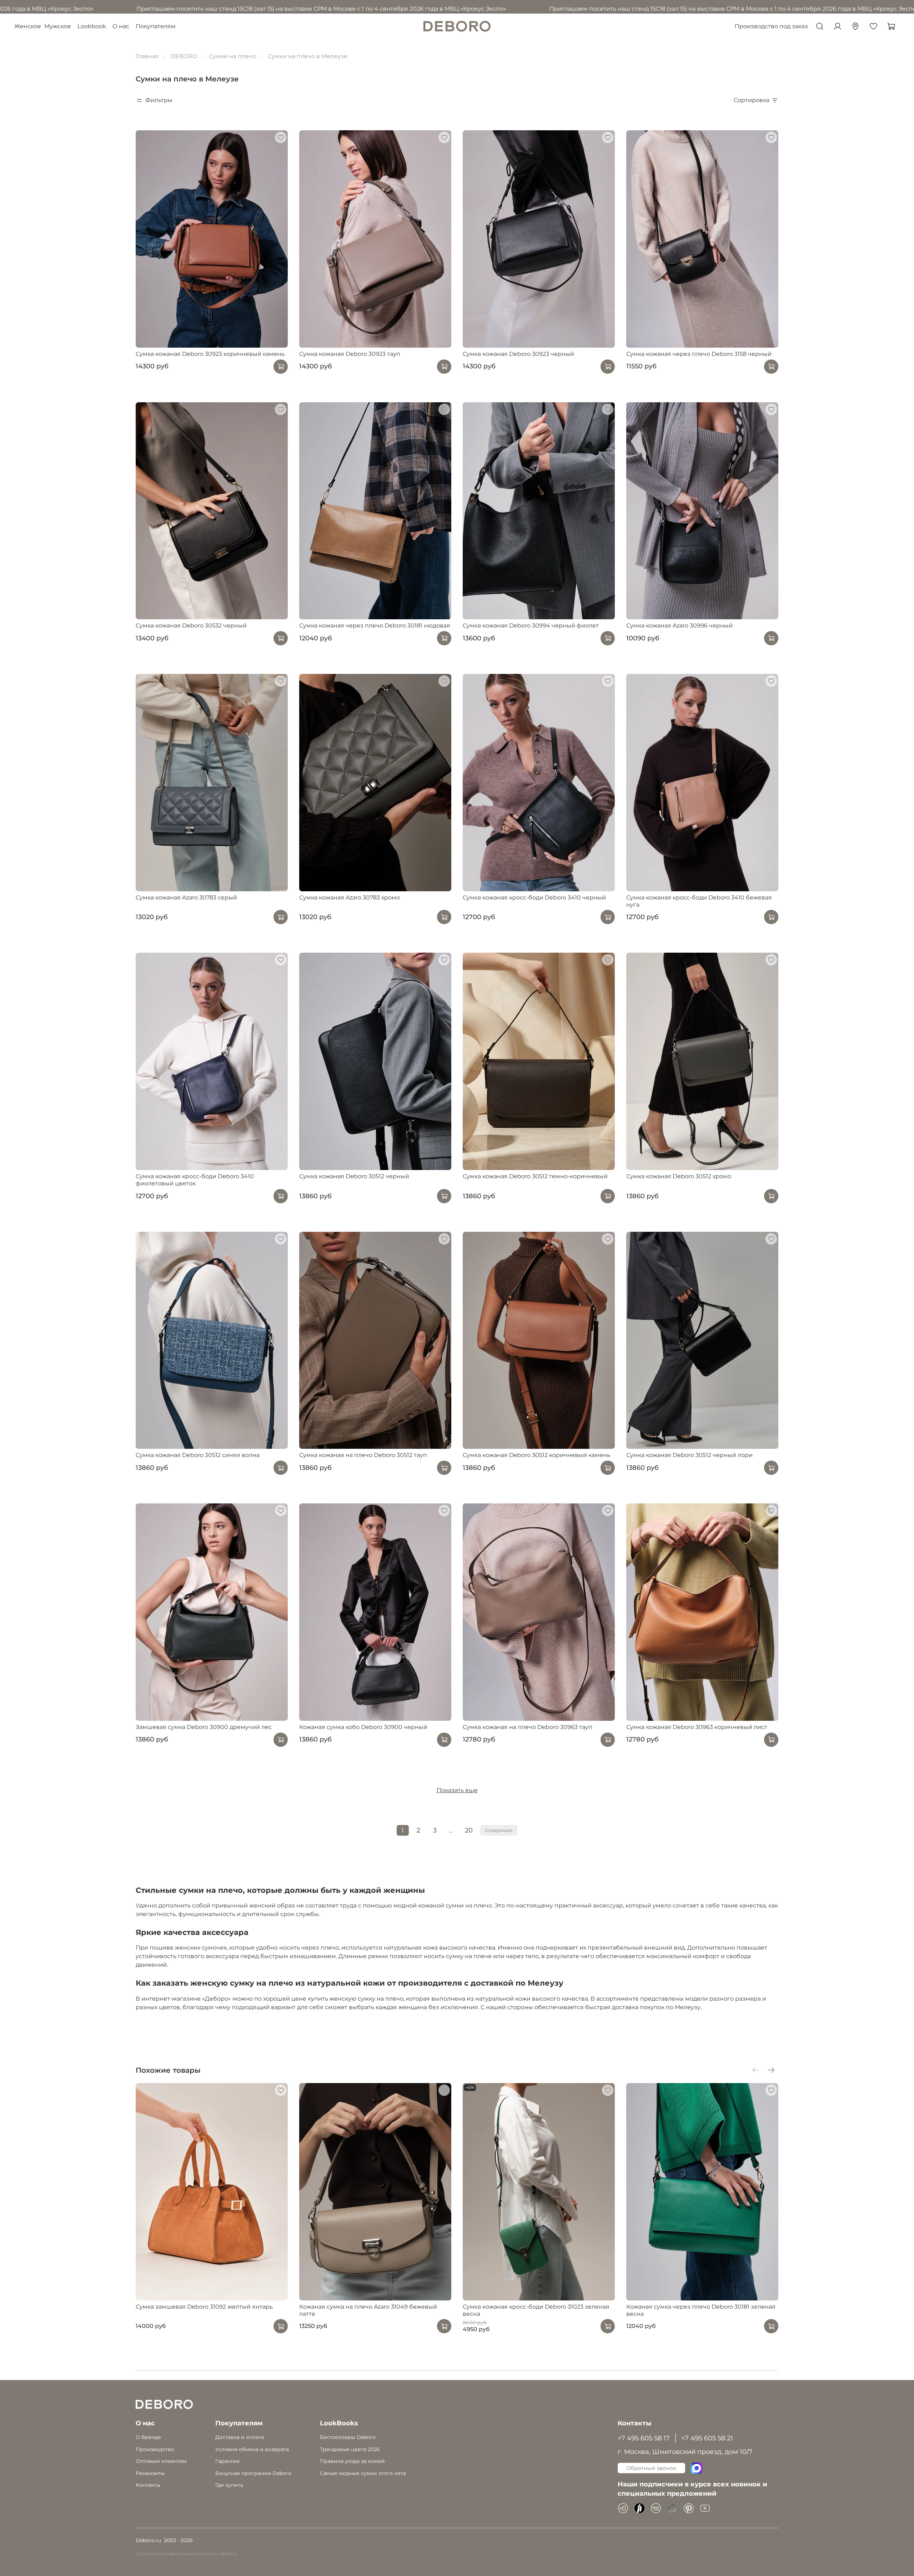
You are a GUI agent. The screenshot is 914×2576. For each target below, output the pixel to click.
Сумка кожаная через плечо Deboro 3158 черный (699, 354)
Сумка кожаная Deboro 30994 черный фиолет (531, 626)
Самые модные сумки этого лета (363, 2473)
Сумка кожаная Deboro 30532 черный (191, 626)
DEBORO (184, 56)
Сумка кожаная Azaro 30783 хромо (350, 898)
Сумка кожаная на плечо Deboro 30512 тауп (363, 1455)
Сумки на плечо (232, 56)
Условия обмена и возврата (252, 2449)
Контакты (148, 2485)
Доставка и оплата (240, 2437)
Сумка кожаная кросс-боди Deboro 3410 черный (534, 898)
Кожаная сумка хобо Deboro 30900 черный (363, 1727)
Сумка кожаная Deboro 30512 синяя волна (198, 1455)
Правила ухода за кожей (352, 2461)
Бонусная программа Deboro (253, 2473)
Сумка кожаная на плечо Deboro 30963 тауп (528, 1727)
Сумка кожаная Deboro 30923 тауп (350, 354)
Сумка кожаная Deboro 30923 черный (518, 354)
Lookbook (92, 26)
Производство (155, 2449)
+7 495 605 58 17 (644, 2438)
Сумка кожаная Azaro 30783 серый (186, 898)
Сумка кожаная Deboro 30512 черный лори (689, 1455)
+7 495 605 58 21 (707, 2438)
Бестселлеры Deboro (348, 2437)
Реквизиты (150, 2473)
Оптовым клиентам (161, 2461)
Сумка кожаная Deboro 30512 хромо (679, 1176)
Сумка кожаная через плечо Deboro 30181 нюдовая (375, 626)
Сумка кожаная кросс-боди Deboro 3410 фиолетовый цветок (195, 1180)
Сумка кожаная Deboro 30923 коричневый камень (210, 354)
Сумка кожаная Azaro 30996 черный (679, 626)
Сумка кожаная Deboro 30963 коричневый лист (697, 1727)
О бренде (148, 2437)
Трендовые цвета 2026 (350, 2449)
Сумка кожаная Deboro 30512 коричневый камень (536, 1455)
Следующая (499, 1830)
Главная (147, 56)
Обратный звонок (651, 2468)
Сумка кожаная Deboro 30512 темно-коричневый (535, 1176)
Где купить (229, 2485)
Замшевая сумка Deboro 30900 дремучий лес (204, 1727)
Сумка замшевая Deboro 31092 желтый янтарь (204, 2306)
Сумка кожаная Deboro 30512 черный (354, 1176)
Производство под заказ (771, 26)
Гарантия (227, 2461)
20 (469, 1830)
